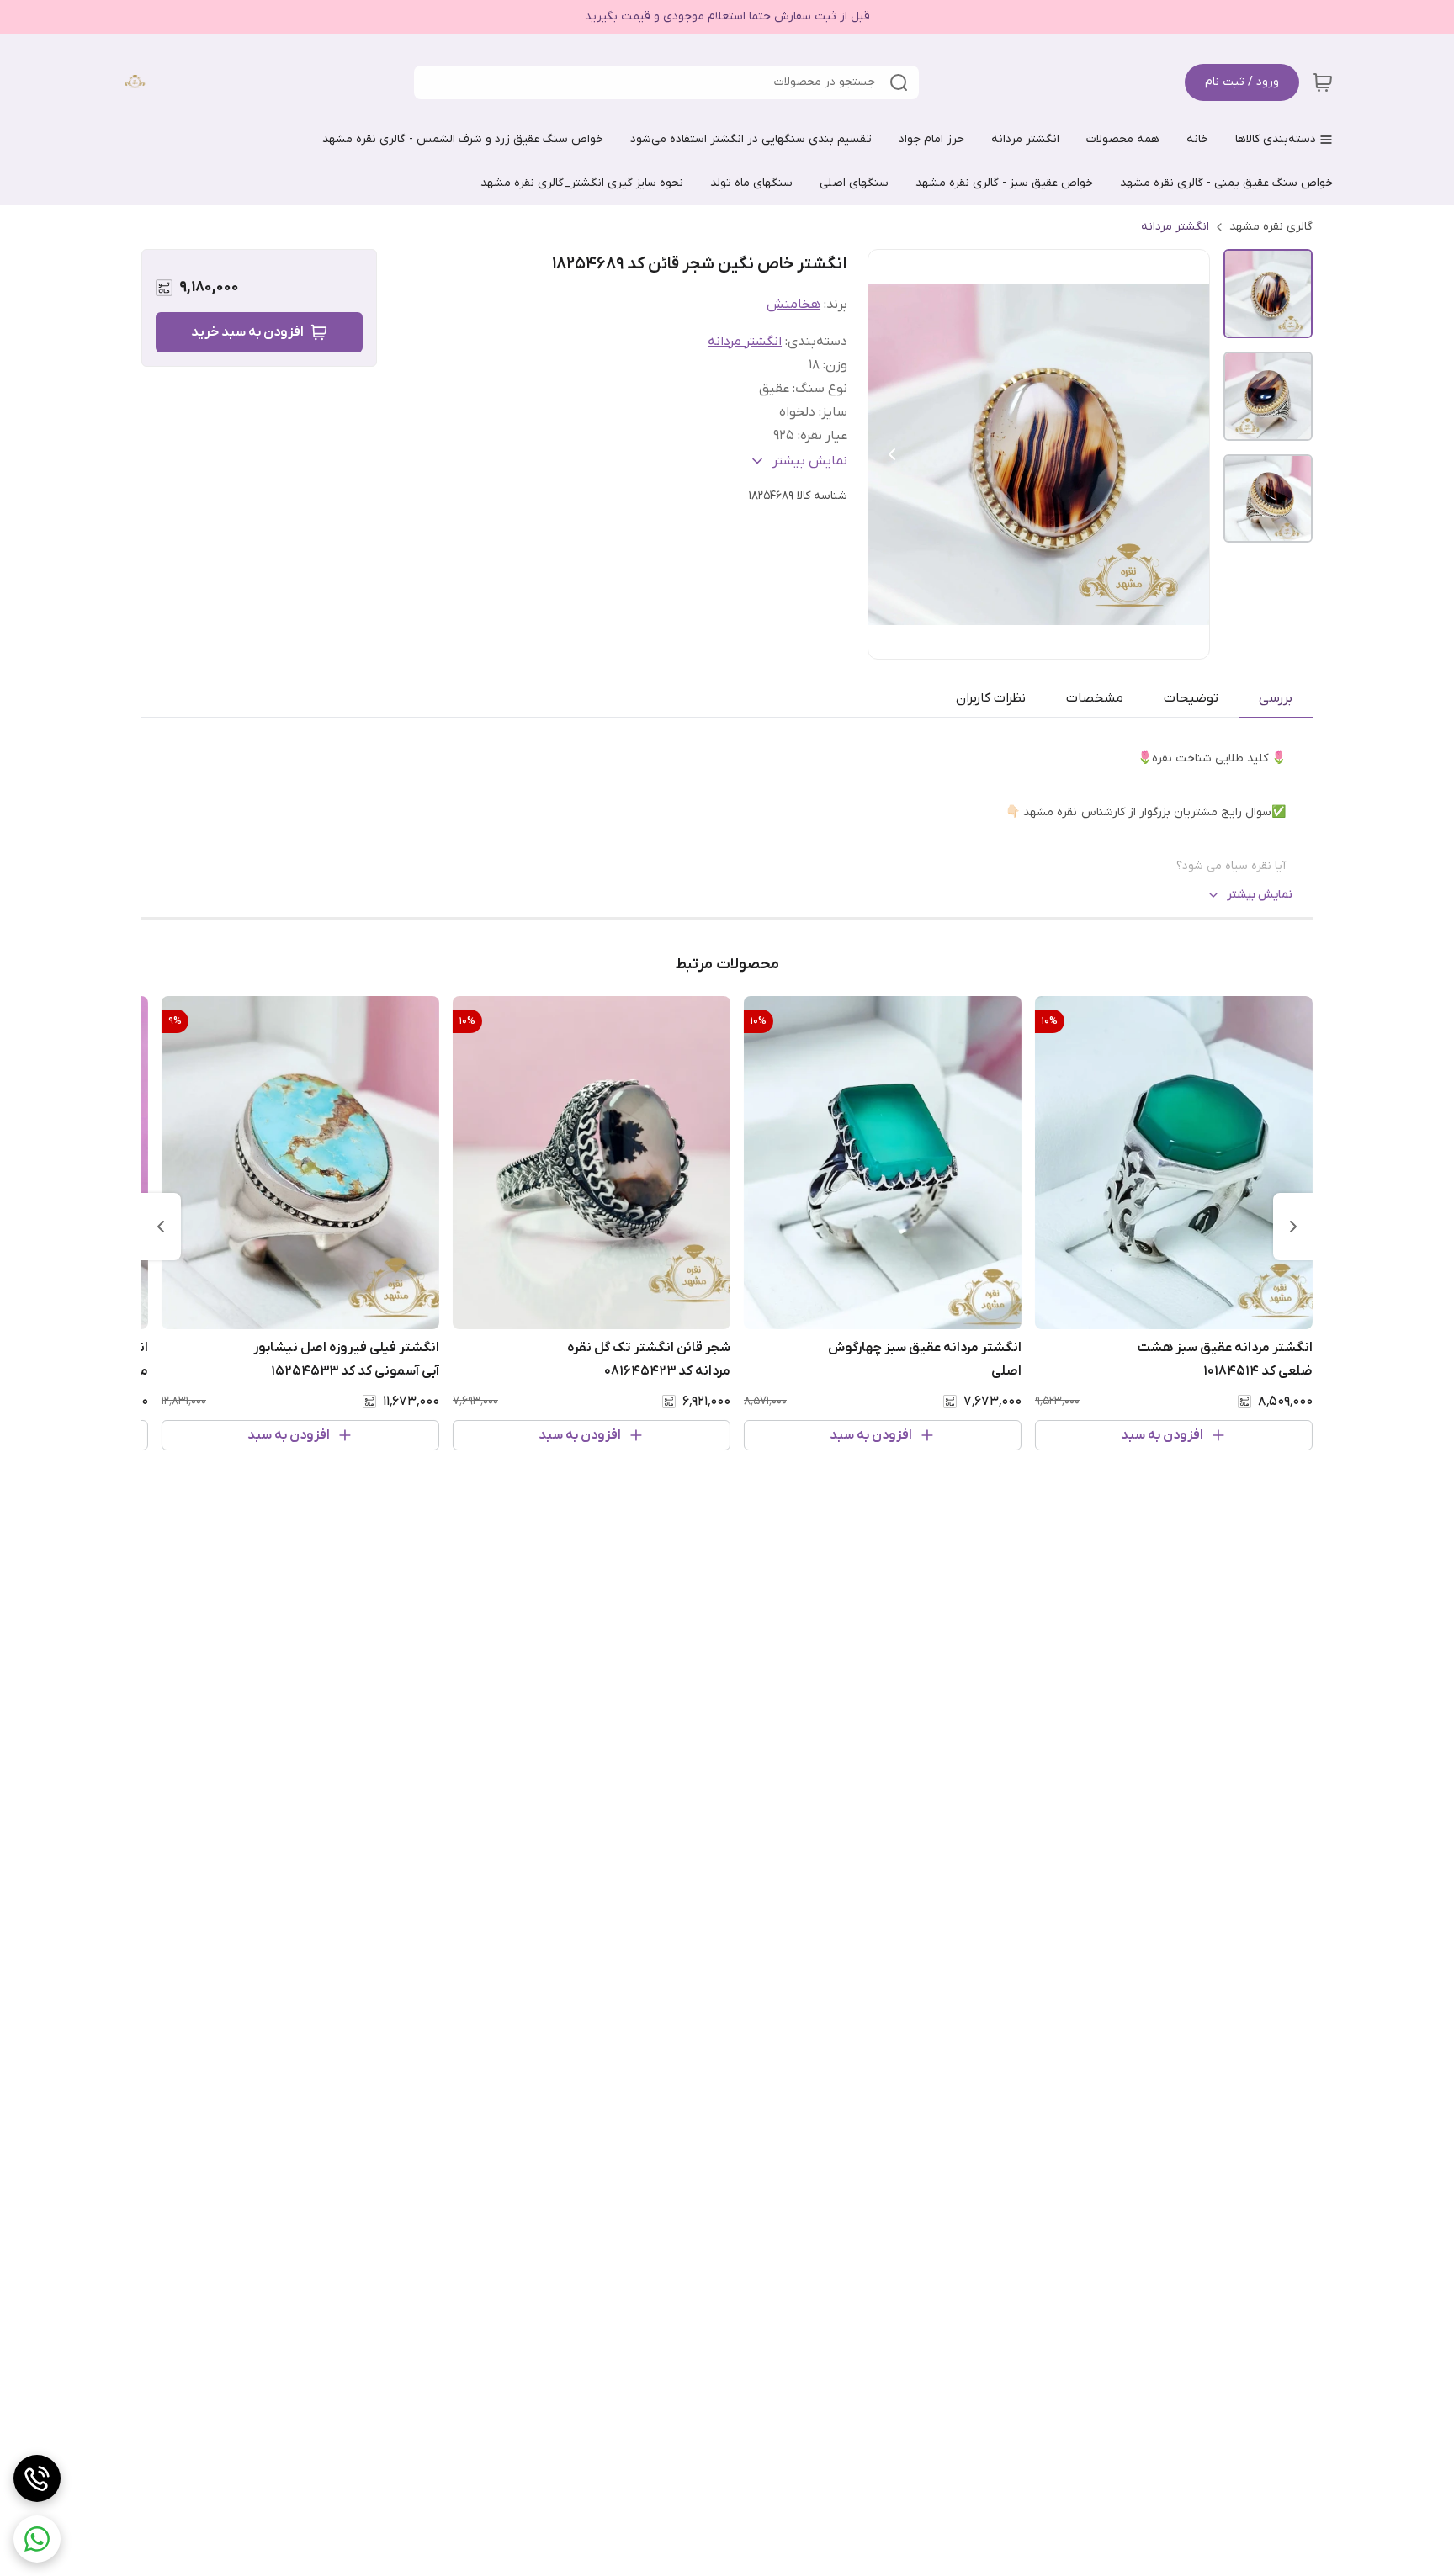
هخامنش (793, 305)
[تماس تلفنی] (37, 2478)
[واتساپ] (37, 2539)
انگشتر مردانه (1175, 227)
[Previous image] (892, 454)
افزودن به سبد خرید (247, 332)
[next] (161, 1227)
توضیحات (1191, 698)
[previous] (1293, 1227)
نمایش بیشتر (1260, 895)
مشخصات (1095, 698)
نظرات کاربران (991, 698)
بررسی (1276, 698)
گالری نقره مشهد (1271, 227)
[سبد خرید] (1323, 82)
